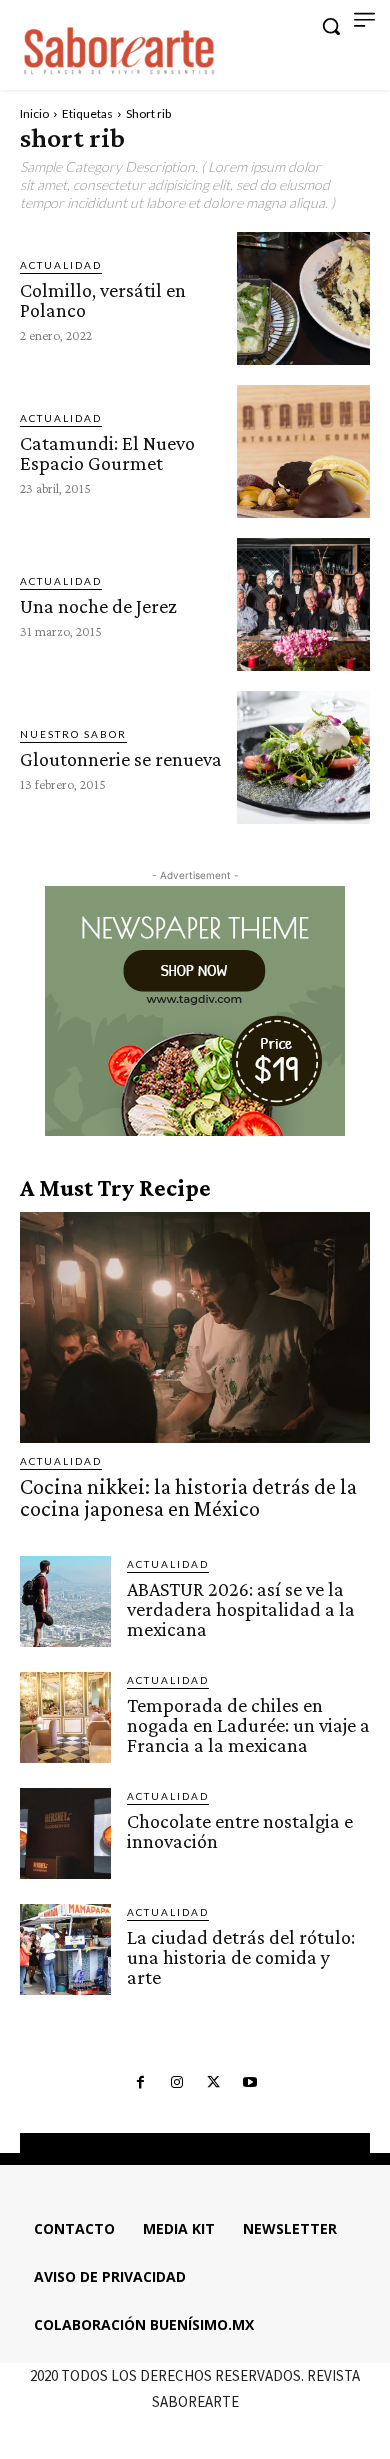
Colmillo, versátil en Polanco (103, 300)
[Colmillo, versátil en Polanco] (303, 298)
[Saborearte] (120, 48)
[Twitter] (213, 2083)
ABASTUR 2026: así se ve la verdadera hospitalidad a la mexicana (241, 1609)
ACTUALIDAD (61, 265)
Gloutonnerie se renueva (121, 759)
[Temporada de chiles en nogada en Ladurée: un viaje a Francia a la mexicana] (65, 1717)
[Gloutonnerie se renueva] (303, 757)
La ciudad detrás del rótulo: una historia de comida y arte (241, 1957)
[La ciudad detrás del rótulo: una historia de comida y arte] (65, 1949)
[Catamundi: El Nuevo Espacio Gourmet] (303, 451)
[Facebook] (140, 2083)
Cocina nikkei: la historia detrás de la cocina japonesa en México (188, 1497)
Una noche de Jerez (98, 606)
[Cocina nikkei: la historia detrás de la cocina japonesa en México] (195, 1327)
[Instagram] (177, 2083)
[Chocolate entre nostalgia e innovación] (65, 1833)
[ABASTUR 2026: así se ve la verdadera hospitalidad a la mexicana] (65, 1601)
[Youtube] (249, 2083)
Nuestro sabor (73, 734)
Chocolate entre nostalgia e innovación (240, 1831)
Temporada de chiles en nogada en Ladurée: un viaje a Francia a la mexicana (248, 1725)
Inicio (34, 113)
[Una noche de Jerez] (303, 604)
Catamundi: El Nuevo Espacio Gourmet (107, 453)
